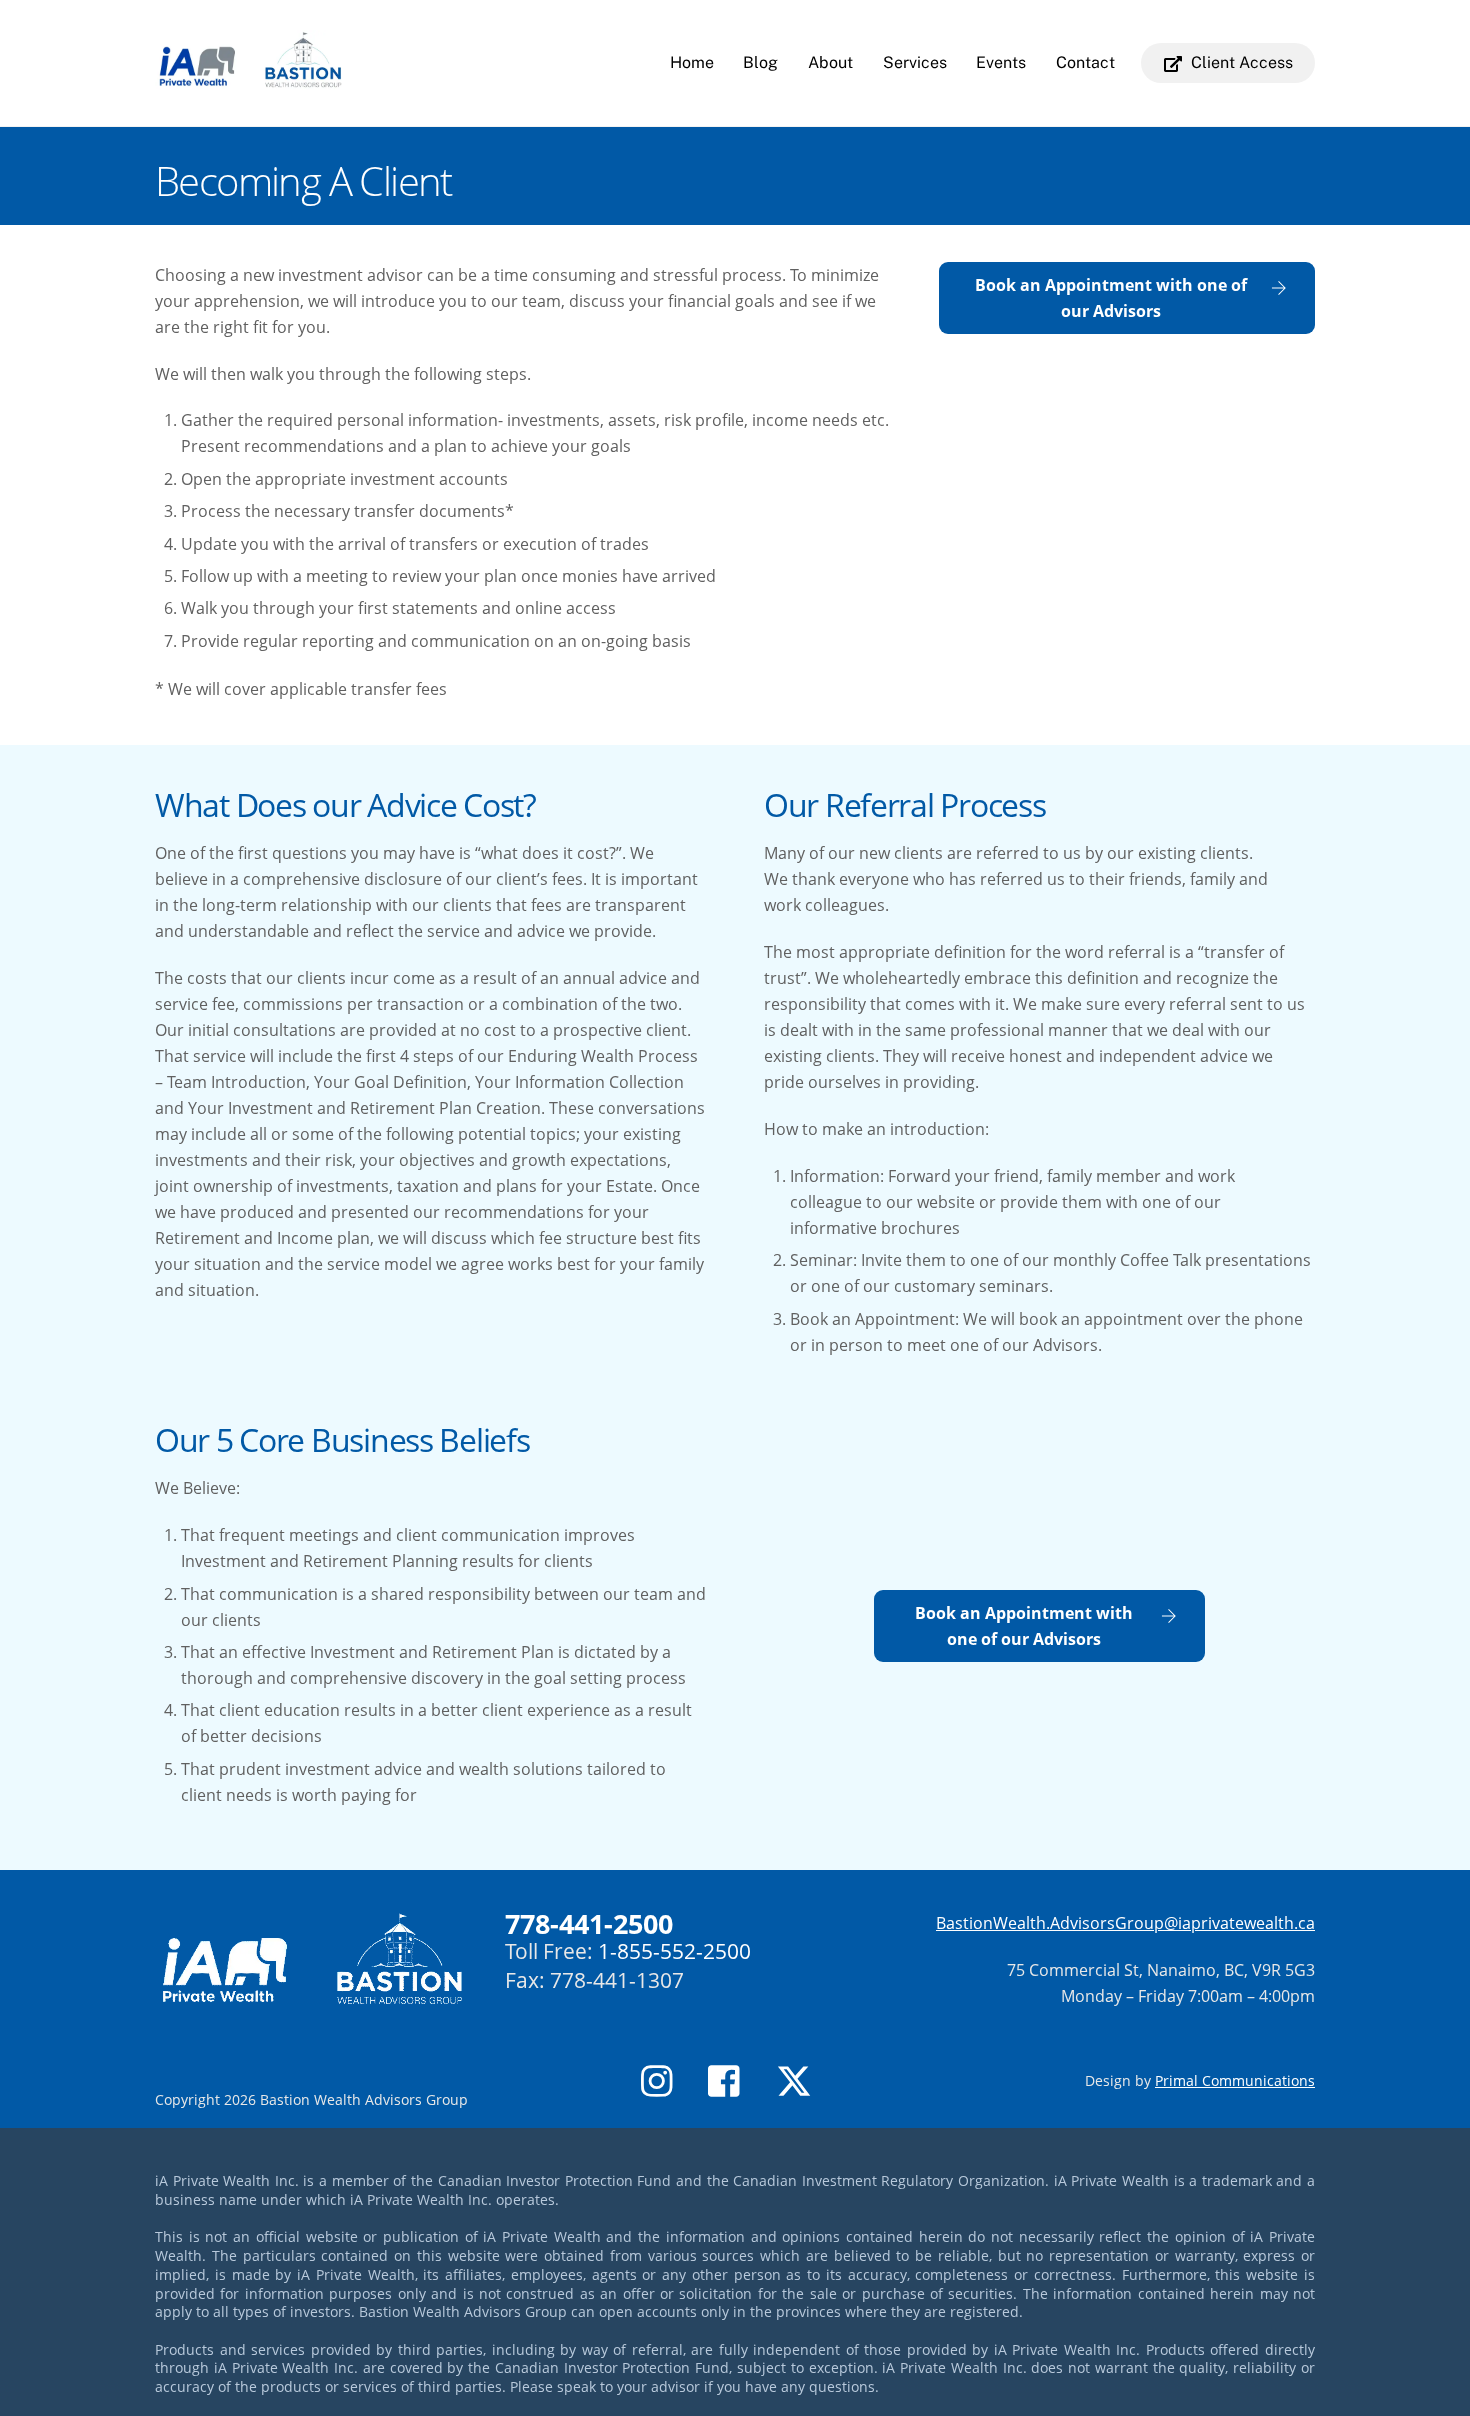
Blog (760, 62)
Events (1001, 62)
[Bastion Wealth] (249, 80)
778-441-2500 (589, 1923)
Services (915, 62)
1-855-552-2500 (674, 1951)
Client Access (1240, 62)
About (830, 62)
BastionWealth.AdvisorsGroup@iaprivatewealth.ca (1125, 1923)
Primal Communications (1235, 2080)
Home (692, 62)
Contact (1085, 62)
